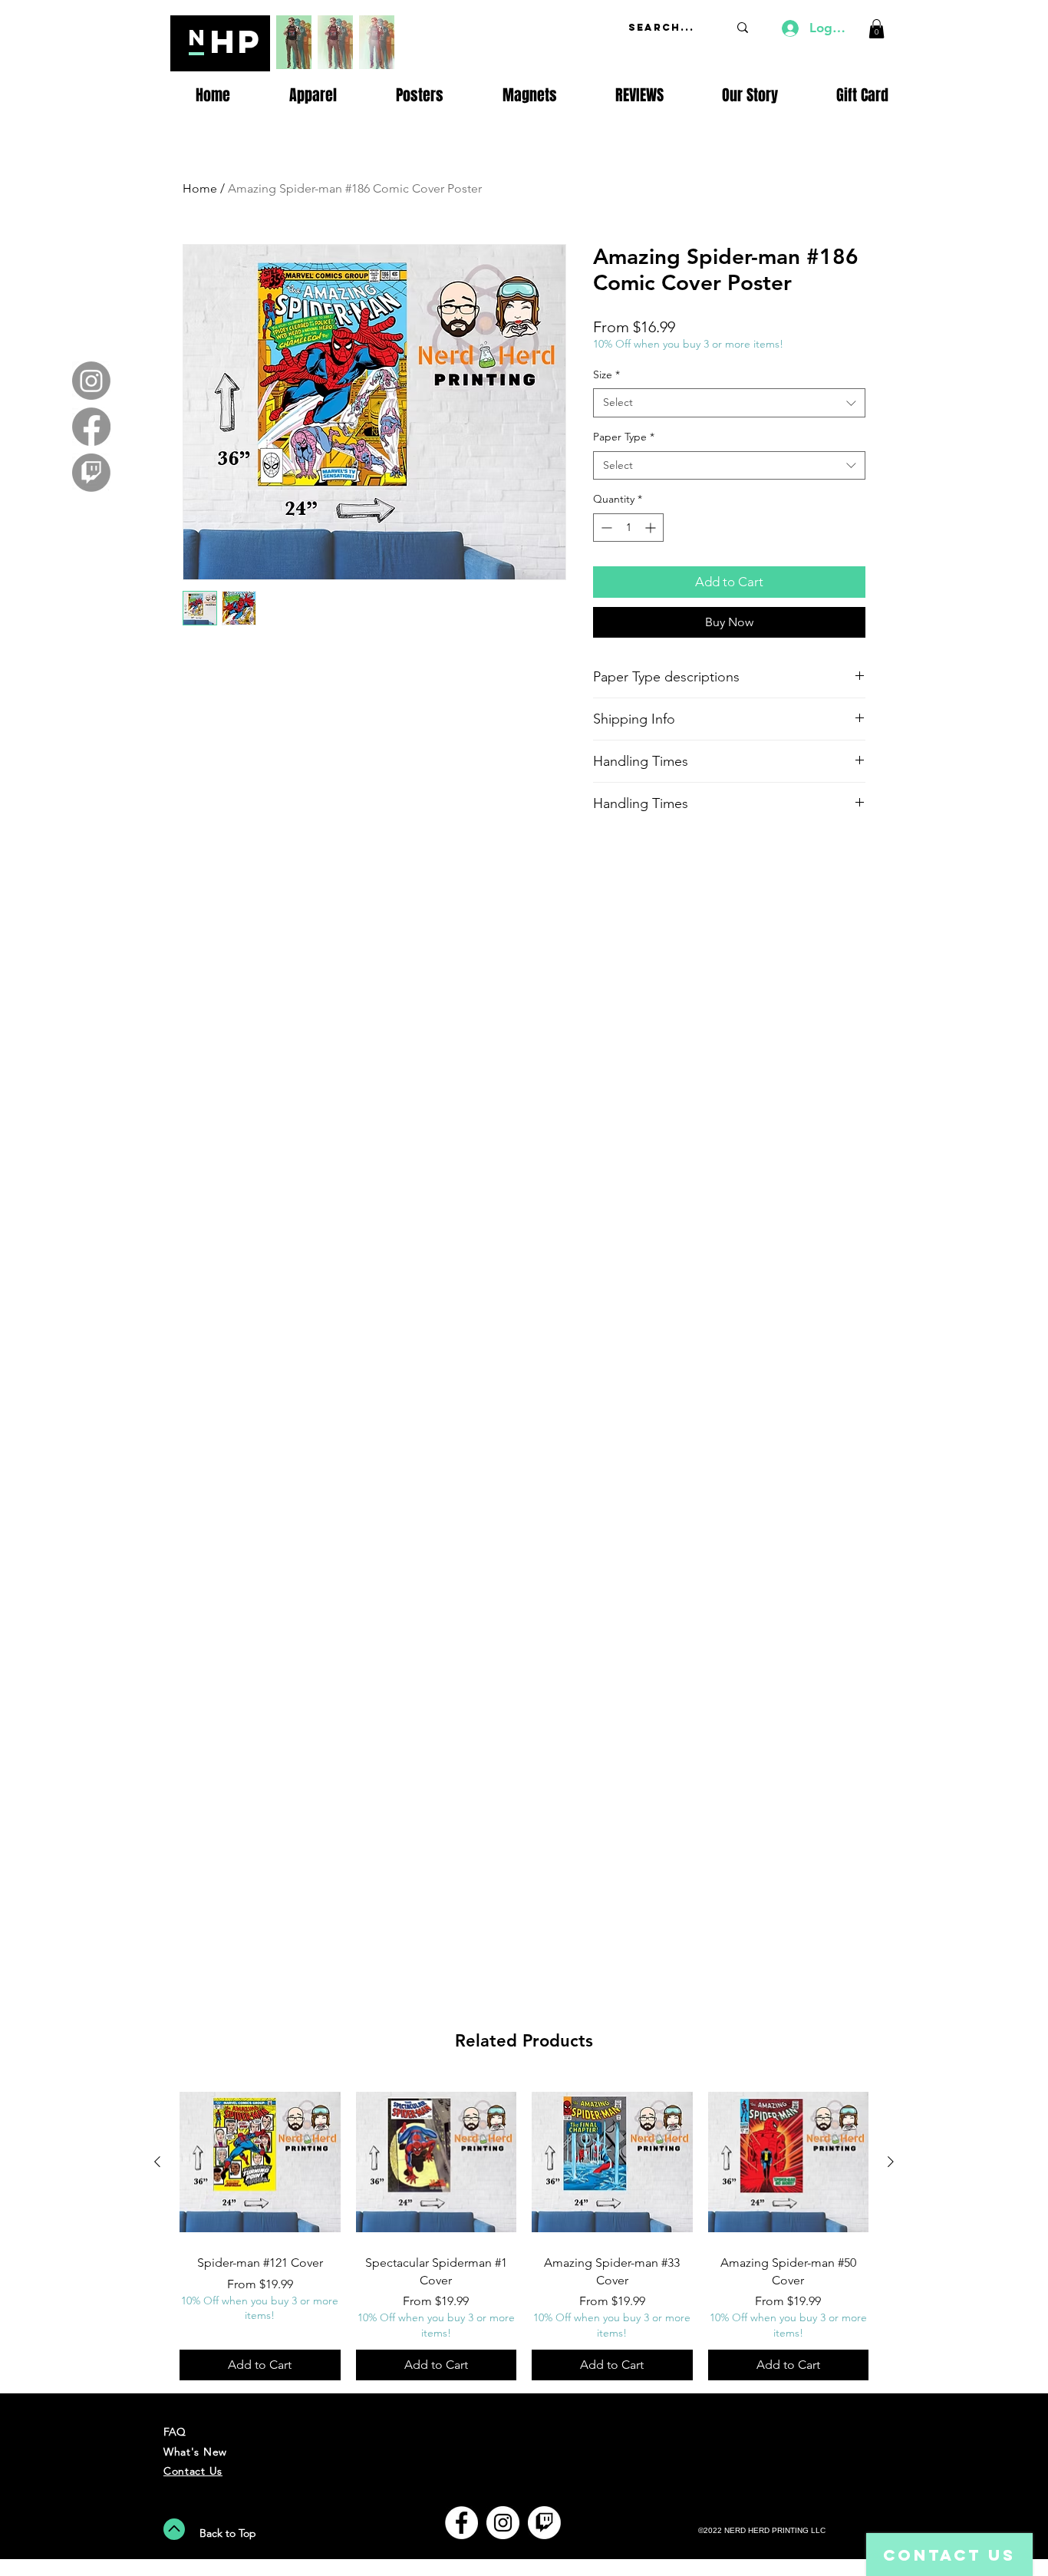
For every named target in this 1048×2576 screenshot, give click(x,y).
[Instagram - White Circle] (503, 2523)
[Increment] (652, 528)
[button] (877, 29)
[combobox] (729, 403)
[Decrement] (605, 528)
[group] (524, 2231)
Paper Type (624, 437)
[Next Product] (891, 2162)
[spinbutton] (628, 528)
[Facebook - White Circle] (461, 2523)
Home (200, 188)
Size (606, 374)
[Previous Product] (157, 2162)
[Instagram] (91, 381)
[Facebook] (91, 427)
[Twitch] (91, 473)
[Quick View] (260, 2162)
